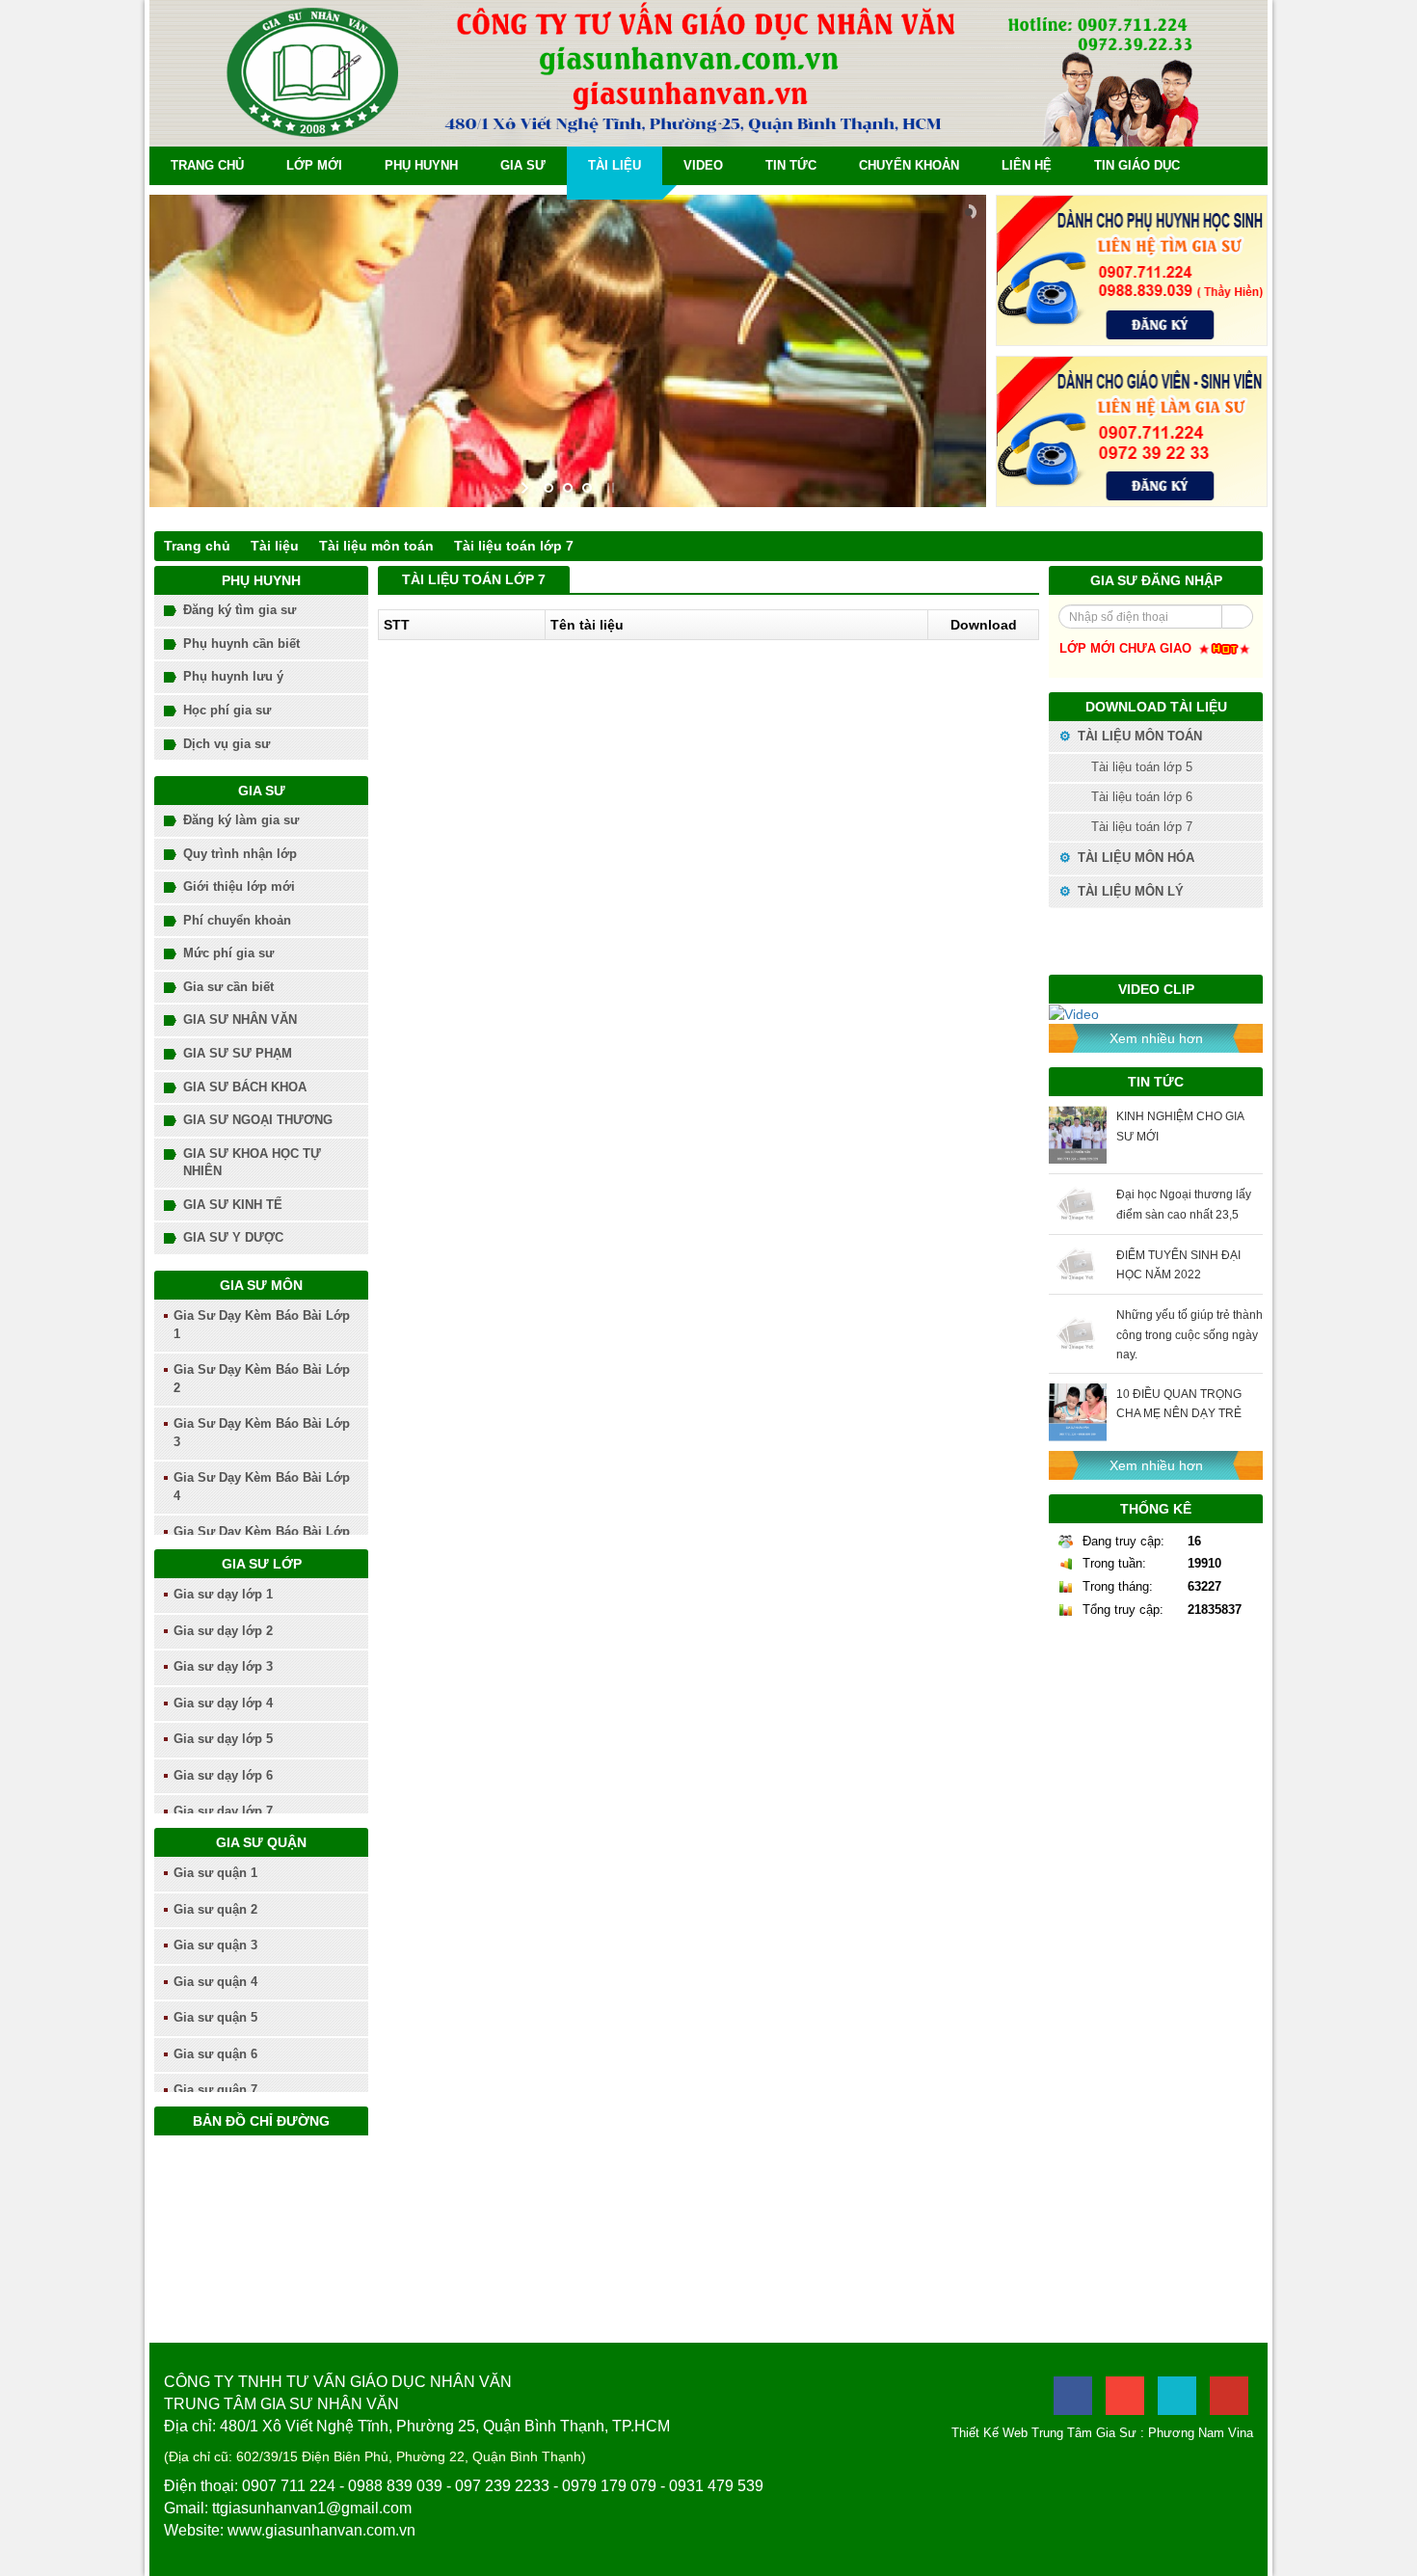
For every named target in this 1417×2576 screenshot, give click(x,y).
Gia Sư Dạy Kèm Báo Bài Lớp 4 (262, 1487)
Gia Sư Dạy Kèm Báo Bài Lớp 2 (262, 1379)
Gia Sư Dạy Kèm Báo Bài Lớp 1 (262, 1325)
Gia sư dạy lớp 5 (223, 1739)
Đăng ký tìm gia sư (240, 610)
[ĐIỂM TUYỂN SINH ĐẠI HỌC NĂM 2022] (1078, 1264)
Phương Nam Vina (1201, 2433)
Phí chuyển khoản (237, 920)
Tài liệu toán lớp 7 (514, 546)
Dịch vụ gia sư (227, 744)
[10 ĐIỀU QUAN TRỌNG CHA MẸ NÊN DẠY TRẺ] (1078, 1412)
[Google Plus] (1125, 2396)
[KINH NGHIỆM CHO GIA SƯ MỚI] (1078, 1135)
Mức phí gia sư (228, 953)
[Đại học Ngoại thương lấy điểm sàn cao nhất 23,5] (1078, 1204)
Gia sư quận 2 (215, 1909)
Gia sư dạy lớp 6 (223, 1775)
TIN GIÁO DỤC (1137, 165)
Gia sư (523, 165)
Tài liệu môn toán (376, 546)
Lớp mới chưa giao (1127, 648)
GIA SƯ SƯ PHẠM (238, 1053)
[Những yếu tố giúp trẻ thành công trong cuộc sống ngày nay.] (1078, 1334)
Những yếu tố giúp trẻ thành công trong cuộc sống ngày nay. (1190, 1334)
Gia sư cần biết (228, 987)
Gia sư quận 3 (215, 1945)
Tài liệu (615, 165)
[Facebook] (1073, 2396)
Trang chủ (207, 165)
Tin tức (791, 165)
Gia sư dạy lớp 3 (223, 1666)
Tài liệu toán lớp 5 (1140, 767)
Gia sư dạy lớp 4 (223, 1703)
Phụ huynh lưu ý (233, 676)
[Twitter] (1177, 2396)
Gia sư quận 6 (215, 2054)
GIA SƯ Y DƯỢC (233, 1237)
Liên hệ (1027, 165)
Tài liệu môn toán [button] (1138, 736)
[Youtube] (1229, 2396)
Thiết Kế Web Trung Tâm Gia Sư (1044, 2433)
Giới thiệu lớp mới (239, 886)
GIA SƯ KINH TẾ (233, 1205)
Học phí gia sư (227, 710)
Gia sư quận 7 (215, 2090)
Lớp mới (314, 165)
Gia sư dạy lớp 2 (223, 1631)
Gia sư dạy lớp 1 (223, 1594)
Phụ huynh (421, 165)
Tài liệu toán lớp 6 (1140, 797)
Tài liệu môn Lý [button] (1129, 891)
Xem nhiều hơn (1156, 1038)
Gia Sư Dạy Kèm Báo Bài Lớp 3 (262, 1433)
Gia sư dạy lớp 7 (223, 1811)
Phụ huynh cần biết (241, 644)
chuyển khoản (909, 165)
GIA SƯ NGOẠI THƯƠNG (258, 1120)
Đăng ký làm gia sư (241, 820)
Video (703, 165)
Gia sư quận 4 (215, 1982)
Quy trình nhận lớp (240, 854)
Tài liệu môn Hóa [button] (1134, 858)
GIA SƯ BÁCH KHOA (245, 1087)
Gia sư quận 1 (215, 1873)
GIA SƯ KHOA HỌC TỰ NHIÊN (252, 1163)
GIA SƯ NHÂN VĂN (240, 1020)
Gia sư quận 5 (215, 2017)
